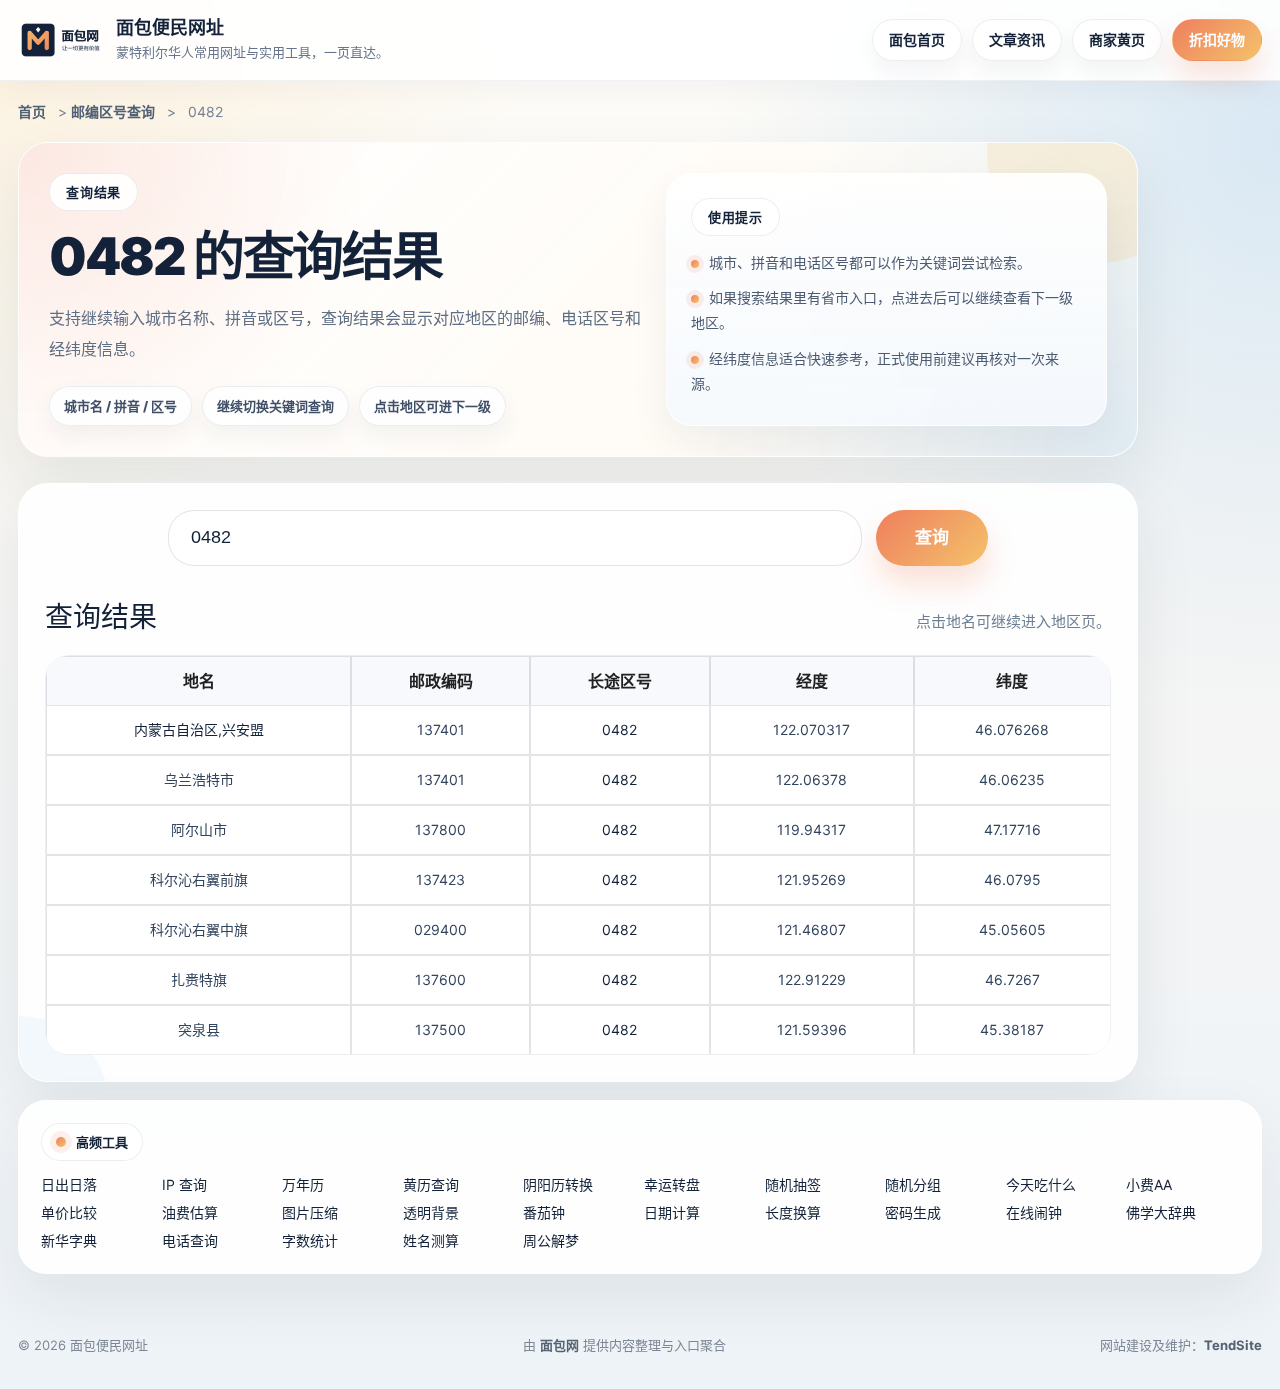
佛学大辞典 (1161, 1212)
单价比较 (69, 1212)
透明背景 (431, 1212)
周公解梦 (551, 1240)
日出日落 (69, 1184)
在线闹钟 (1034, 1212)
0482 (619, 729)
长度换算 (793, 1212)
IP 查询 (184, 1184)
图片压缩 (310, 1212)
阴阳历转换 (558, 1184)
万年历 (303, 1184)
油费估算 (190, 1212)
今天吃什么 (1041, 1184)
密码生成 (913, 1212)
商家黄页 (1117, 39)
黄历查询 (431, 1184)
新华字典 (69, 1240)
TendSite (1233, 1345)
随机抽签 (793, 1184)
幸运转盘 (672, 1184)
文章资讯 (1017, 39)
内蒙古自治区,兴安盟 (199, 729)
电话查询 (190, 1240)
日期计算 (672, 1212)
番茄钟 (544, 1212)
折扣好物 (1217, 39)
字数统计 (310, 1240)
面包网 (559, 1345)
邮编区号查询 (113, 111)
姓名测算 (431, 1240)
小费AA (1149, 1184)
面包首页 (917, 39)
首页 (32, 111)
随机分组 (913, 1184)
